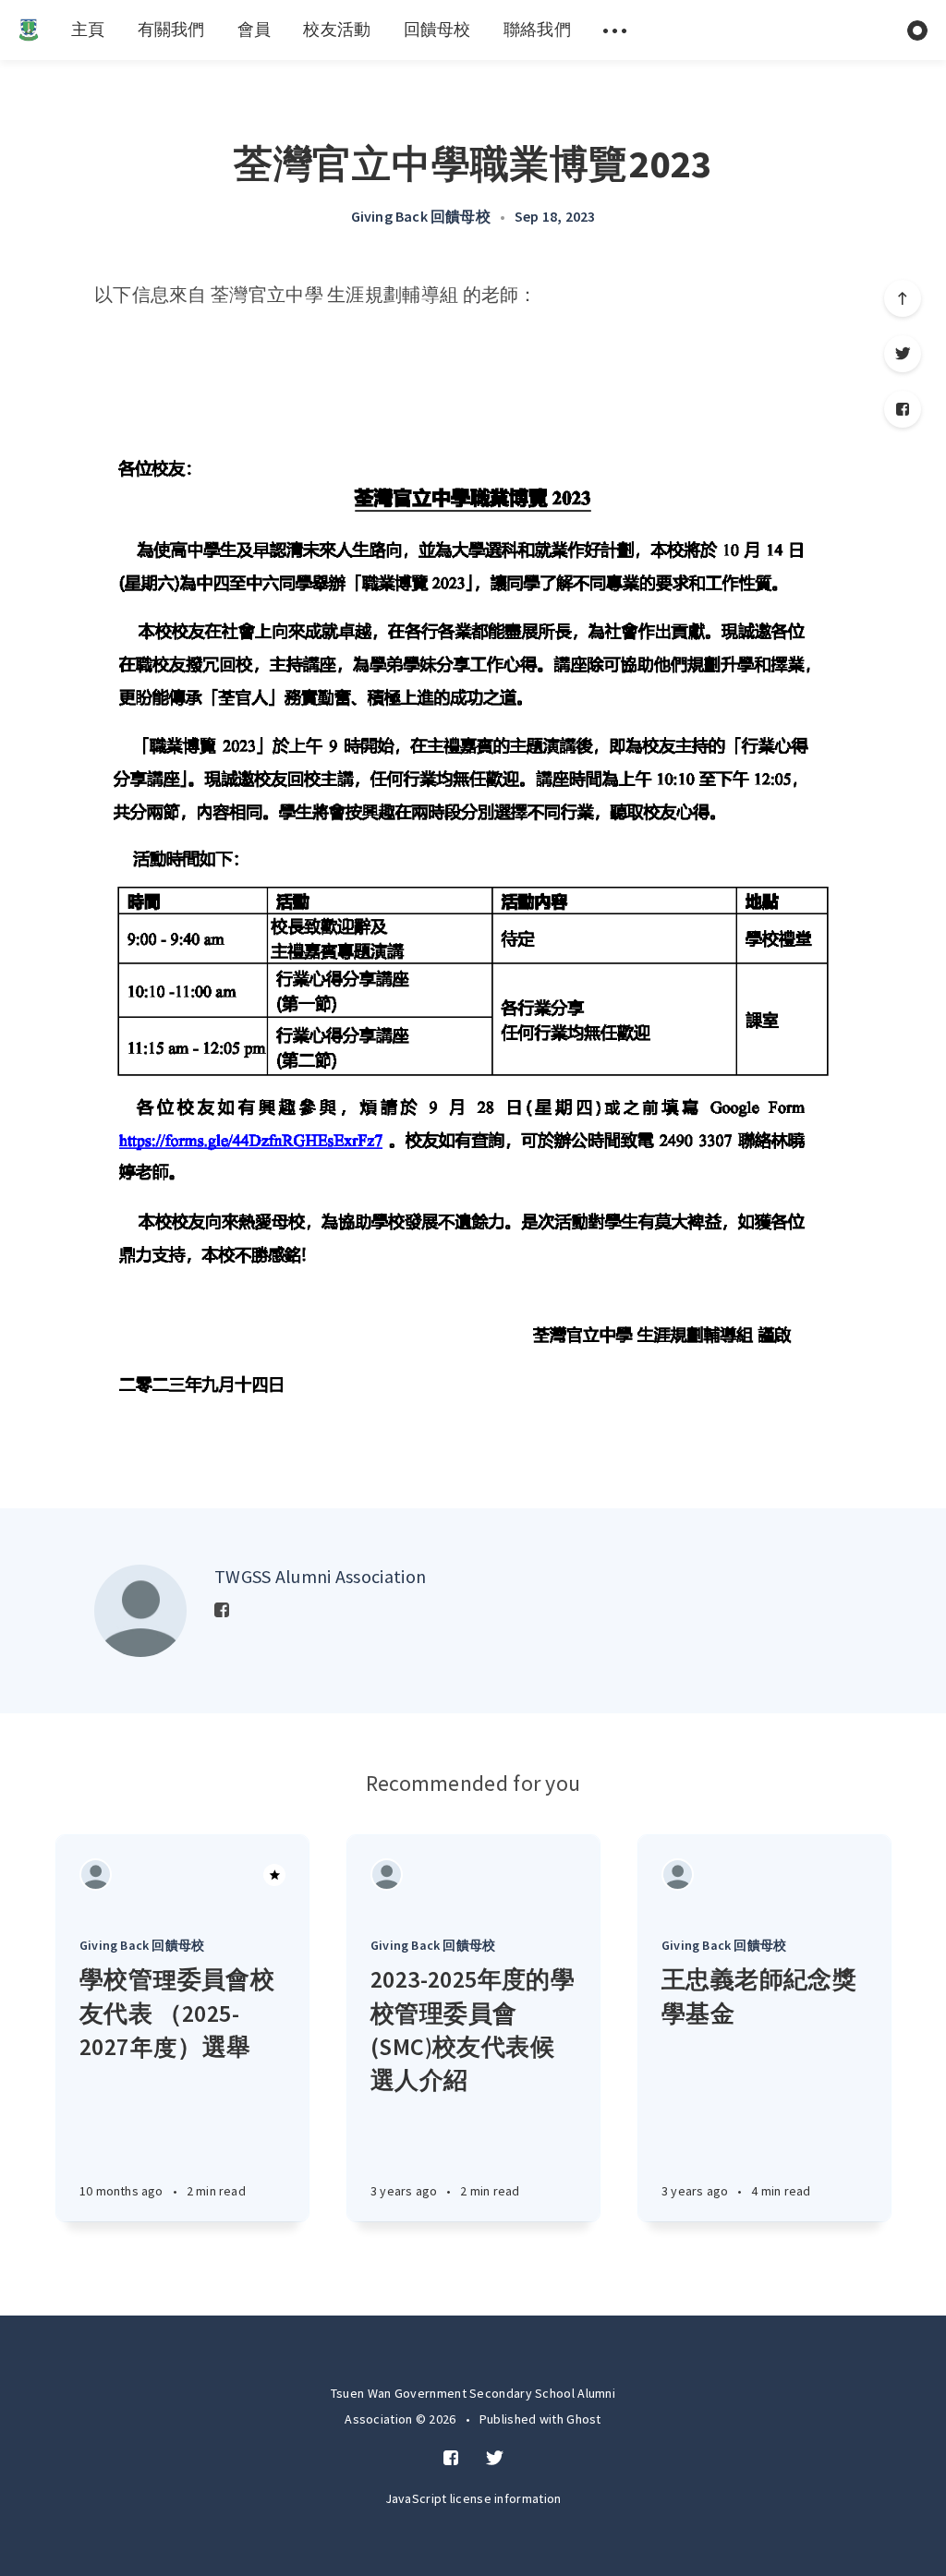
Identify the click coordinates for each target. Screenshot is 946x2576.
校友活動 (337, 29)
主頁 (88, 29)
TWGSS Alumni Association (320, 1576)
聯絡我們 (537, 29)
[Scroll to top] (903, 298)
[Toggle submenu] (615, 30)
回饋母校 (437, 29)
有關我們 (171, 29)
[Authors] (96, 1875)
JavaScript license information (473, 2498)
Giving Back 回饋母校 (421, 216)
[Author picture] (140, 1611)
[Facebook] (903, 409)
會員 (255, 29)
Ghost (584, 2419)
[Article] (182, 1875)
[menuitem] (29, 30)
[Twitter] (903, 354)
